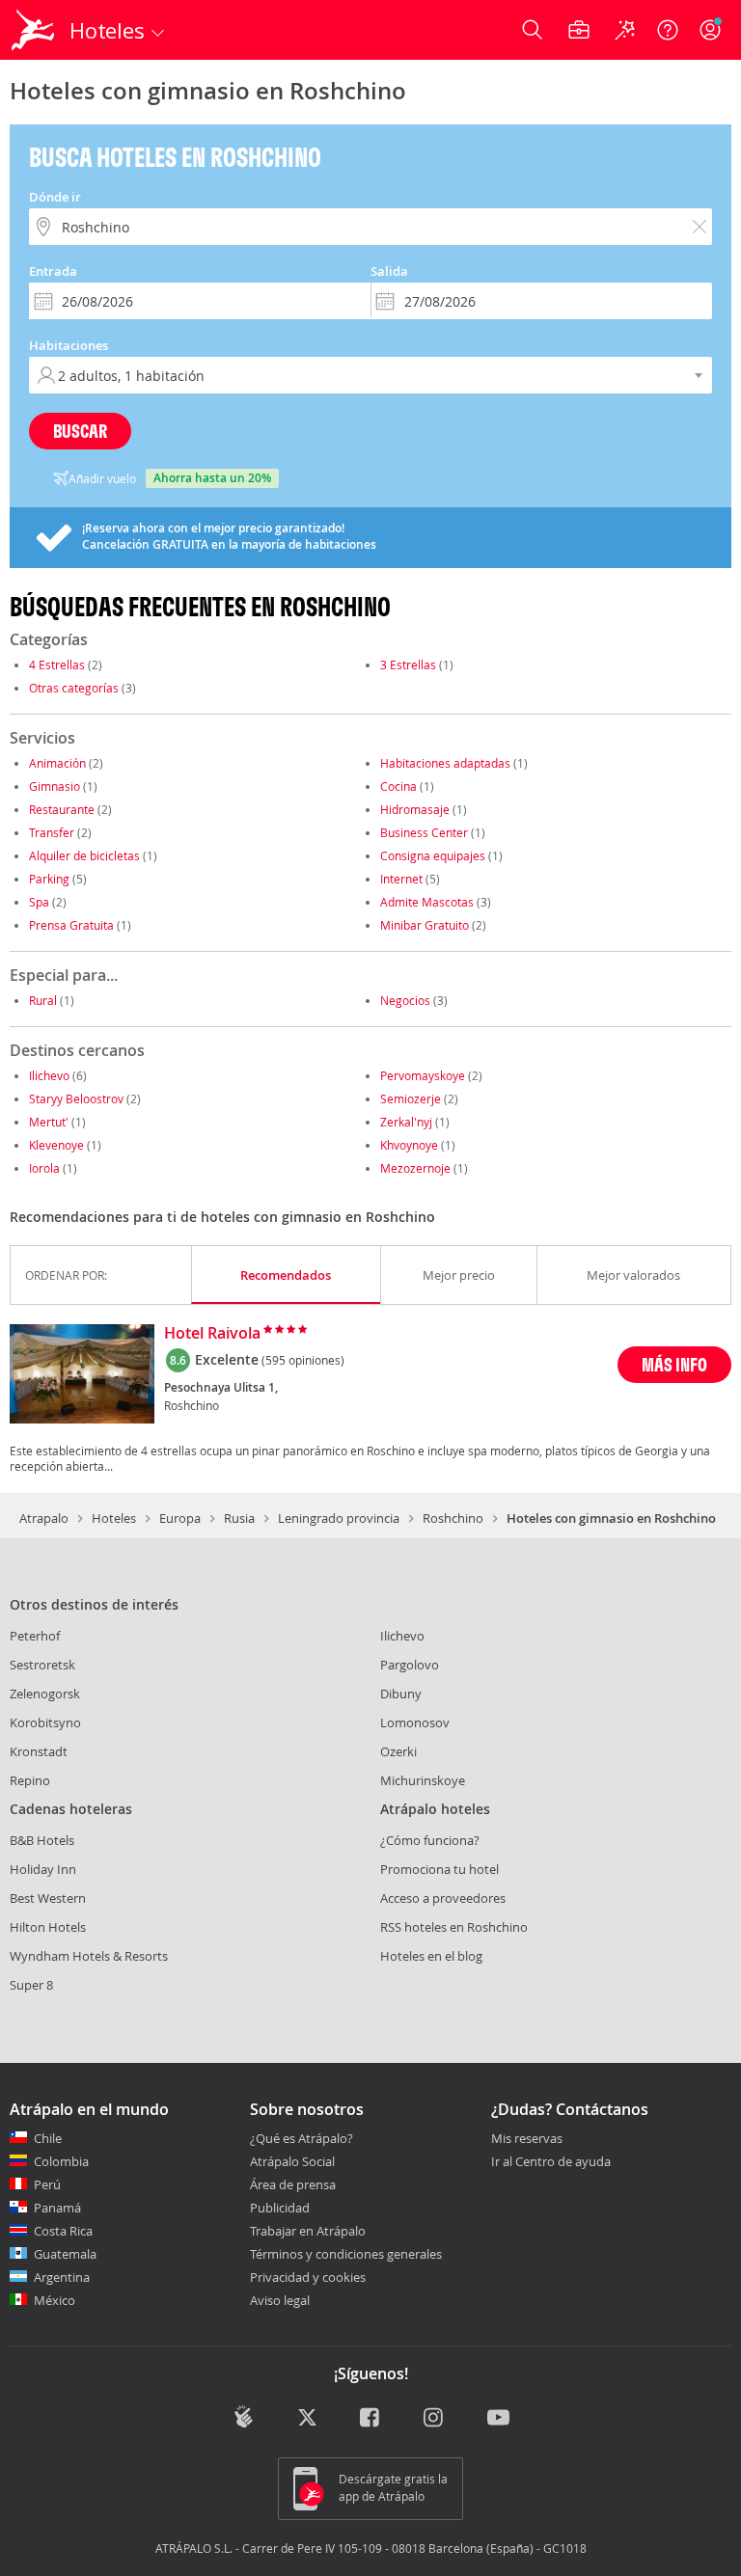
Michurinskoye (423, 1780)
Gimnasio (55, 786)
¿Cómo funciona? (430, 1840)
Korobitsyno (45, 1722)
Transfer (52, 832)
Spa (39, 902)
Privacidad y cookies (308, 2277)
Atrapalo (44, 1518)
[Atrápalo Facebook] (371, 2419)
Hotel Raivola (212, 1334)
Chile (48, 2138)
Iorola (44, 1168)
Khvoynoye (409, 1145)
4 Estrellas (57, 664)
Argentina (62, 2277)
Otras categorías (74, 688)
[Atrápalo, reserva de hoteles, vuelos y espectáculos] (35, 30)
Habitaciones (69, 345)
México (55, 2300)
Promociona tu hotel (439, 1869)
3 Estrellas (408, 664)
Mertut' (49, 1122)
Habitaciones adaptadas (445, 763)
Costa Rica (63, 2231)
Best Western (48, 1898)
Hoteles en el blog (431, 1956)
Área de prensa (293, 2184)
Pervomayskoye (423, 1075)
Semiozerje (411, 1098)
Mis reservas (527, 2139)
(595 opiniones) (303, 1360)
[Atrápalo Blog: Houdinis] (244, 2417)
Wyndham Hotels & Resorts (89, 1956)
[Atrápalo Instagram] (435, 2419)
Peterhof (35, 1636)
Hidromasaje (415, 809)
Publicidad (280, 2208)
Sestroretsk (42, 1665)
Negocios (405, 1000)
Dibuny (401, 1694)
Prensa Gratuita (71, 925)
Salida (389, 271)
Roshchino (453, 1518)
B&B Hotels (42, 1840)
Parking (49, 879)
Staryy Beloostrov (76, 1098)
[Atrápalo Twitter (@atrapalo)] (307, 2419)
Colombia (61, 2161)
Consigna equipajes (433, 855)
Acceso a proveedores (443, 1898)
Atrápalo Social (292, 2161)
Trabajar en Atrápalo (308, 2231)
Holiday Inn (43, 1869)
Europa (180, 1518)
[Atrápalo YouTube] (498, 2419)
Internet (401, 879)
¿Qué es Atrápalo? (302, 2138)
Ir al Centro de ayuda (551, 2162)
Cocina (398, 786)
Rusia (239, 1518)
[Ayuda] (668, 30)
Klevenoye (56, 1145)
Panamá (57, 2208)
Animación (57, 763)
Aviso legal (280, 2300)
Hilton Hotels (48, 1927)
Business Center (424, 832)
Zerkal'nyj (406, 1122)
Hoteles (114, 1518)
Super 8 (31, 1985)
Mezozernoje (415, 1168)
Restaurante (62, 809)
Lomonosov (415, 1722)
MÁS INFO (674, 1364)
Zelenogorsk (45, 1694)
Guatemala (65, 2254)
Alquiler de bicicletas (84, 855)
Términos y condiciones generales (346, 2254)
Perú (47, 2184)
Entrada (53, 271)
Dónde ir (55, 197)
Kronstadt (39, 1751)
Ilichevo (49, 1075)
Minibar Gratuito (425, 925)
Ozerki (398, 1751)
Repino (30, 1780)
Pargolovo (410, 1665)
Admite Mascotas (427, 902)
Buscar (80, 431)
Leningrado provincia (339, 1518)
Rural (43, 1000)
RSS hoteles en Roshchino (454, 1927)
